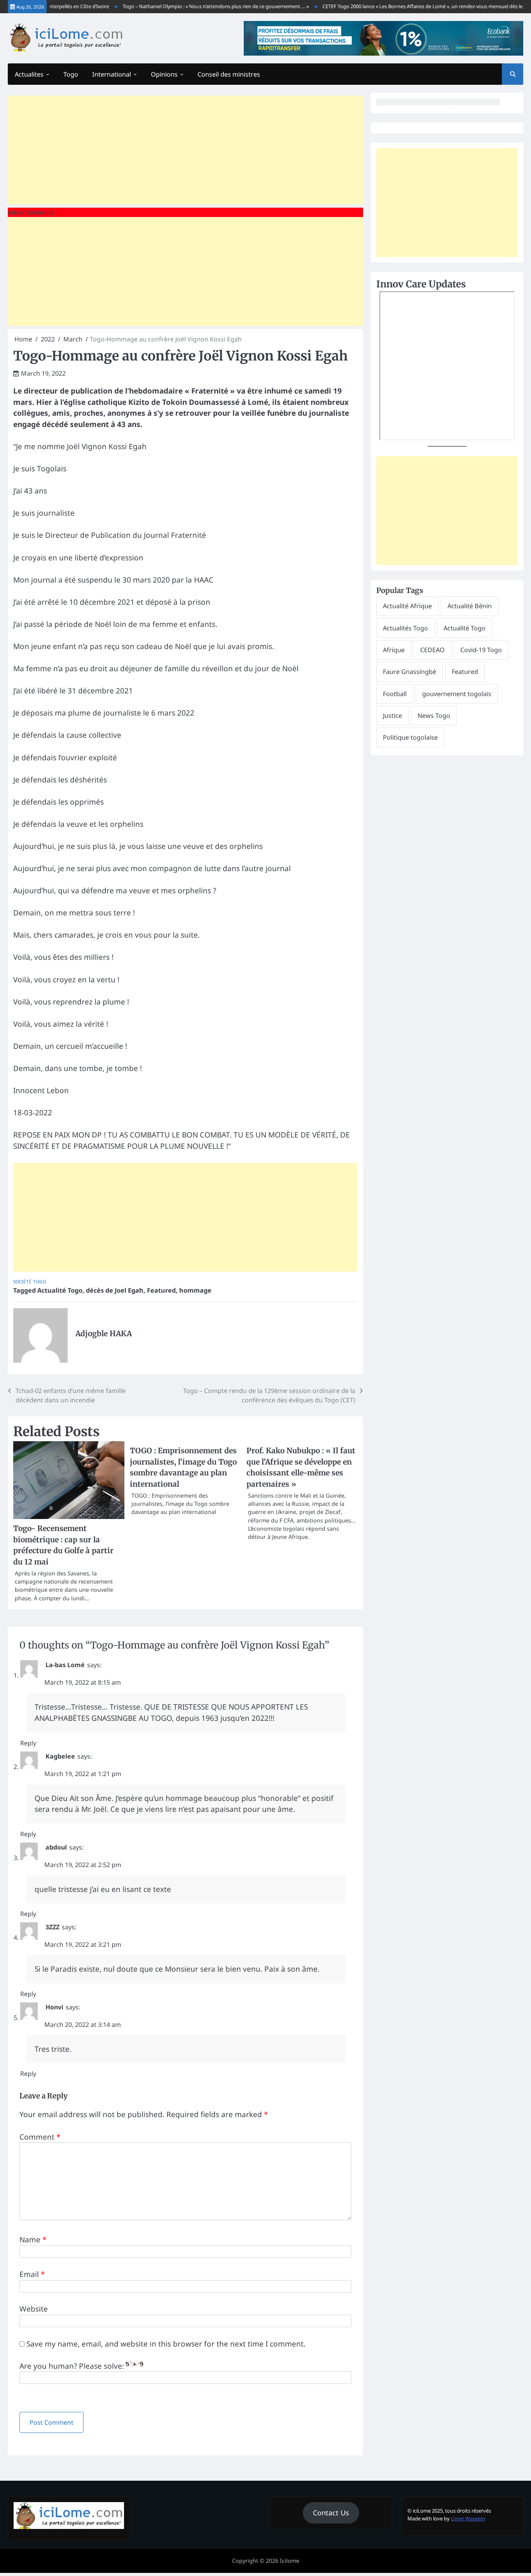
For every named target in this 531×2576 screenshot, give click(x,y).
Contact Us (331, 2513)
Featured (161, 1290)
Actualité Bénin (470, 606)
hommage (195, 1290)
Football (395, 694)
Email (32, 2274)
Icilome (290, 2561)
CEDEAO (432, 650)
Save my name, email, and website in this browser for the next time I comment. (166, 2344)
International (112, 74)
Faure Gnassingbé (410, 672)
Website (34, 2309)
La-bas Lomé (65, 1665)
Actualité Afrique (407, 606)
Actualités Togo (405, 628)
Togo (71, 74)
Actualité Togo (60, 1290)
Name (33, 2240)
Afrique (394, 650)
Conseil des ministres (229, 74)
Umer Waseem (468, 2518)
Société (22, 1282)
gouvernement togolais (457, 694)
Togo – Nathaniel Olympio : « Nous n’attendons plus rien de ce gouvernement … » (189, 6)
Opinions (164, 74)
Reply (28, 1743)
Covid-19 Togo (481, 650)
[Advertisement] (185, 150)
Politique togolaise (410, 737)
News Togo (434, 716)
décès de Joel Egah (115, 1290)
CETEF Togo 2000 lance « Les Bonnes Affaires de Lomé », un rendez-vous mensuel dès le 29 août (405, 6)
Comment (40, 2137)
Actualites (29, 74)
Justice (392, 716)
